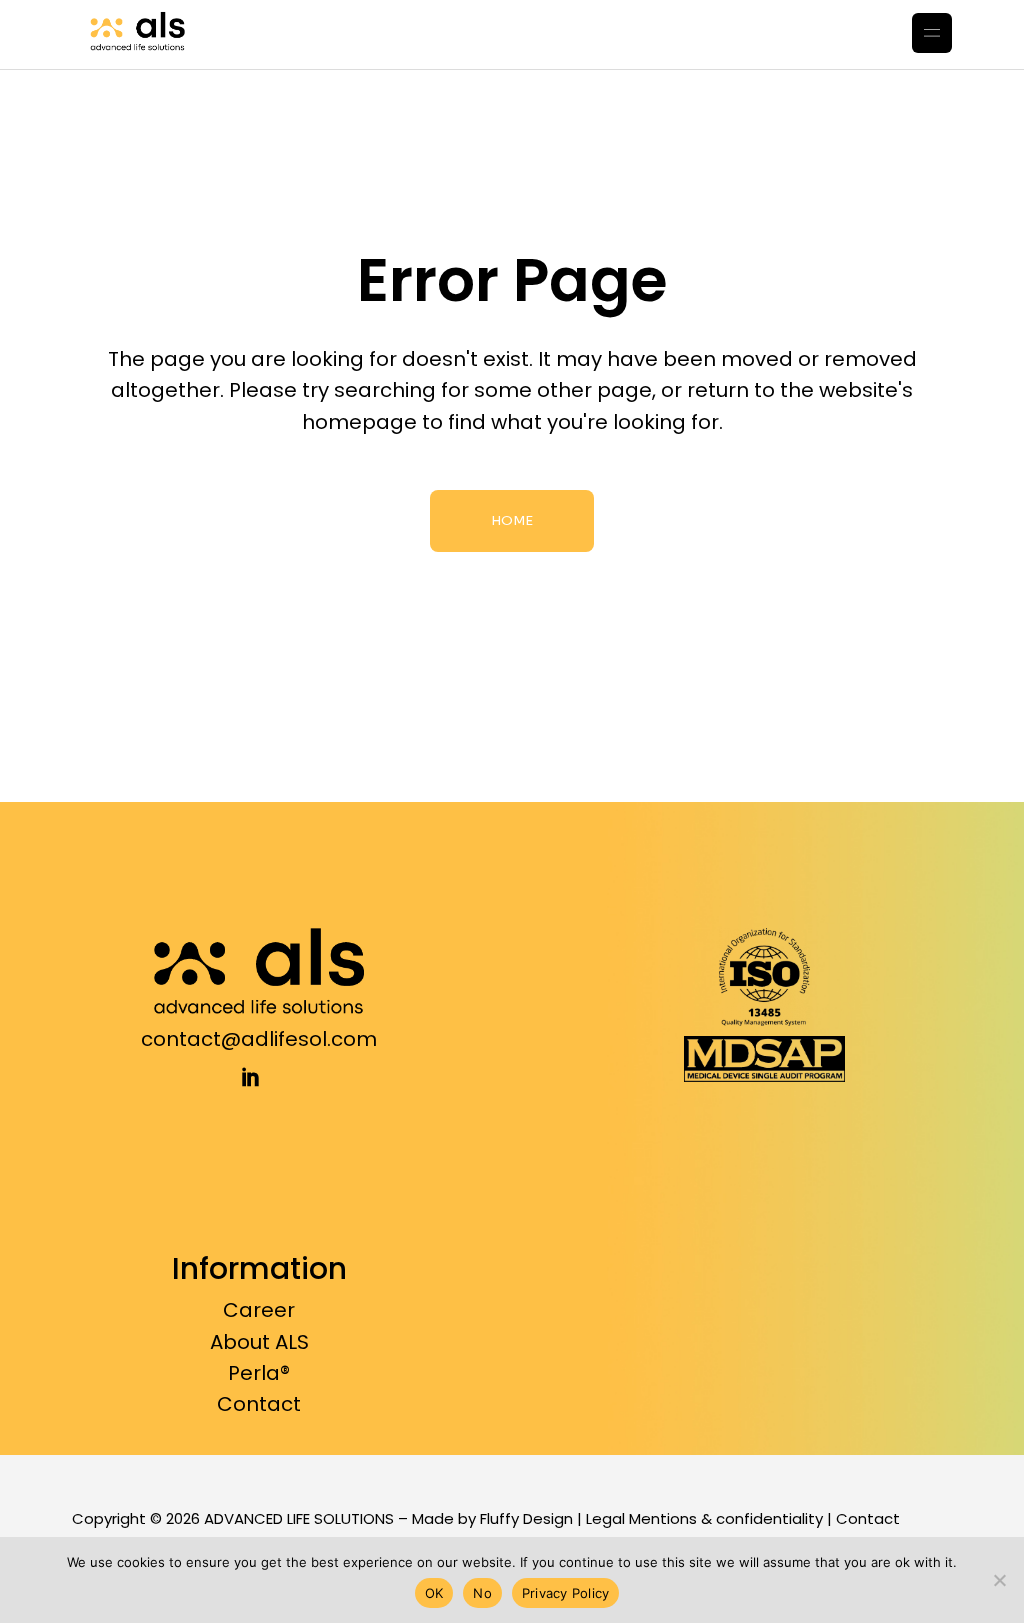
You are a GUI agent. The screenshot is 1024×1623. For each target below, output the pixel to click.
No (482, 1593)
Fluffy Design (526, 1518)
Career (259, 1310)
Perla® (259, 1373)
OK (434, 1593)
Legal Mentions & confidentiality (704, 1518)
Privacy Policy (566, 1593)
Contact (259, 1404)
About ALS (259, 1342)
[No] (999, 1580)
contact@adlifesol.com (259, 1039)
